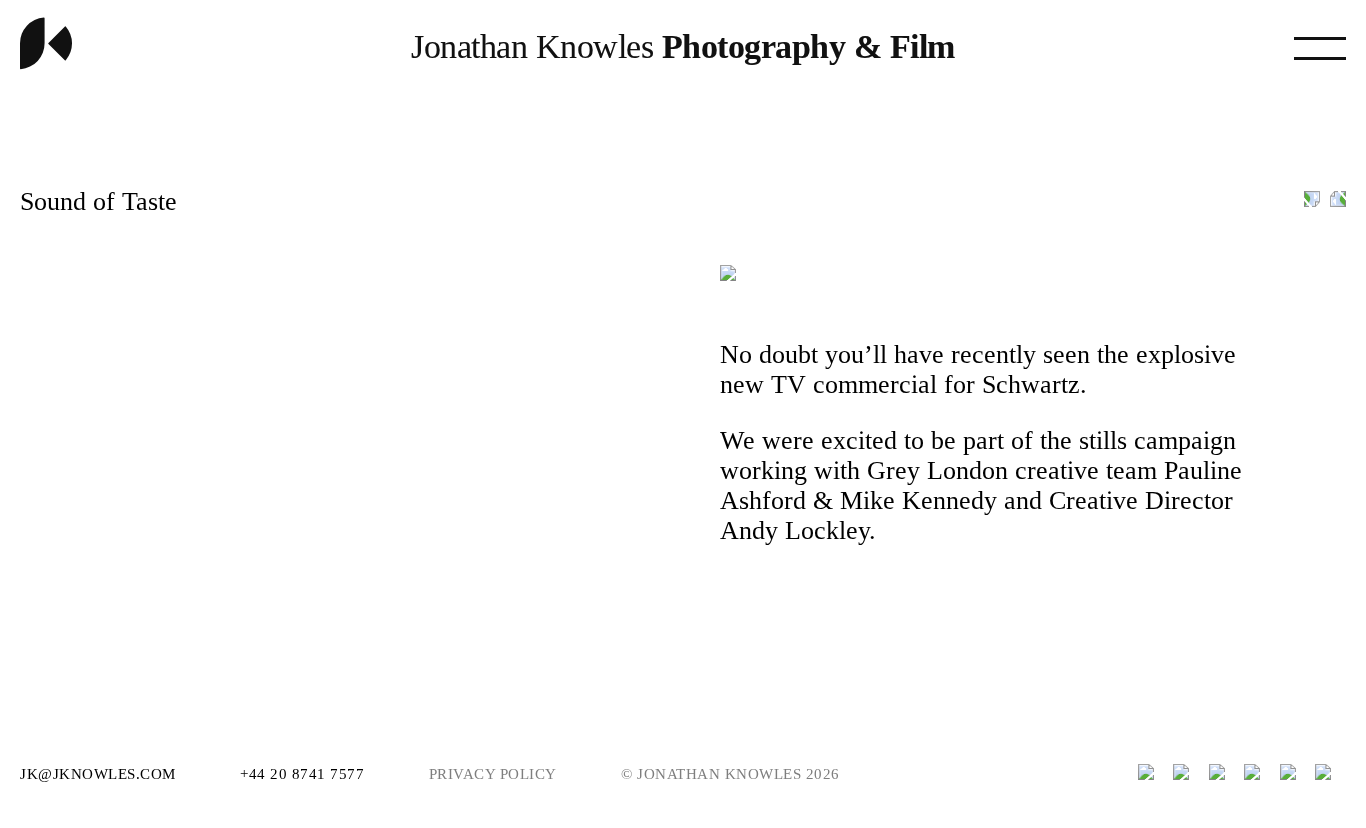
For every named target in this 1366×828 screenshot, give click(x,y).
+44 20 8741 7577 (304, 774)
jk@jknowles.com (100, 774)
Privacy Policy (493, 774)
